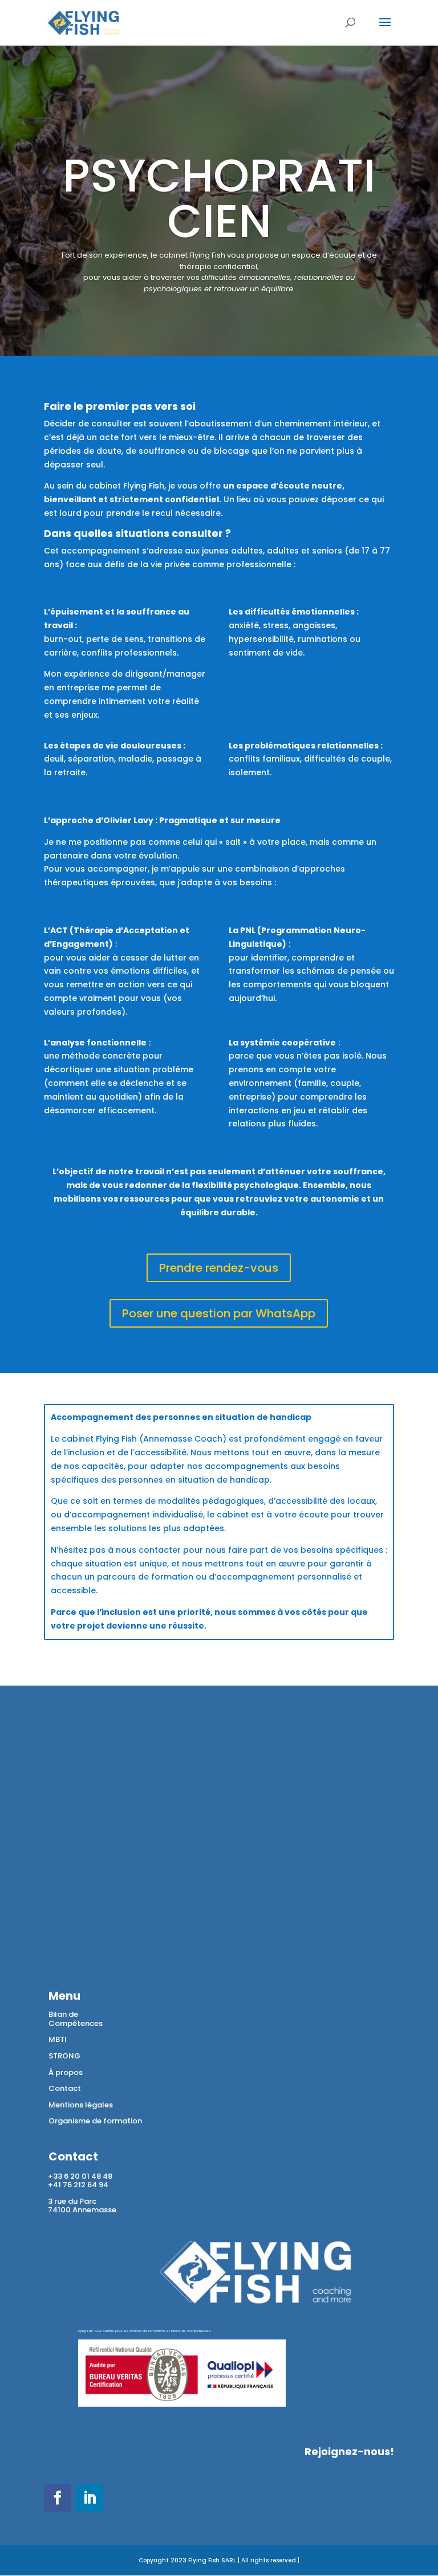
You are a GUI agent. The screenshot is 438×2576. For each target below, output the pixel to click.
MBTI (58, 2039)
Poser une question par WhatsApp (219, 1313)
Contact (65, 2088)
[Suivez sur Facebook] (58, 2498)
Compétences (76, 2023)
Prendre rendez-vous (219, 1268)
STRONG (64, 2056)
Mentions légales (81, 2105)
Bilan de (63, 2014)
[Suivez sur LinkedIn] (90, 2498)
